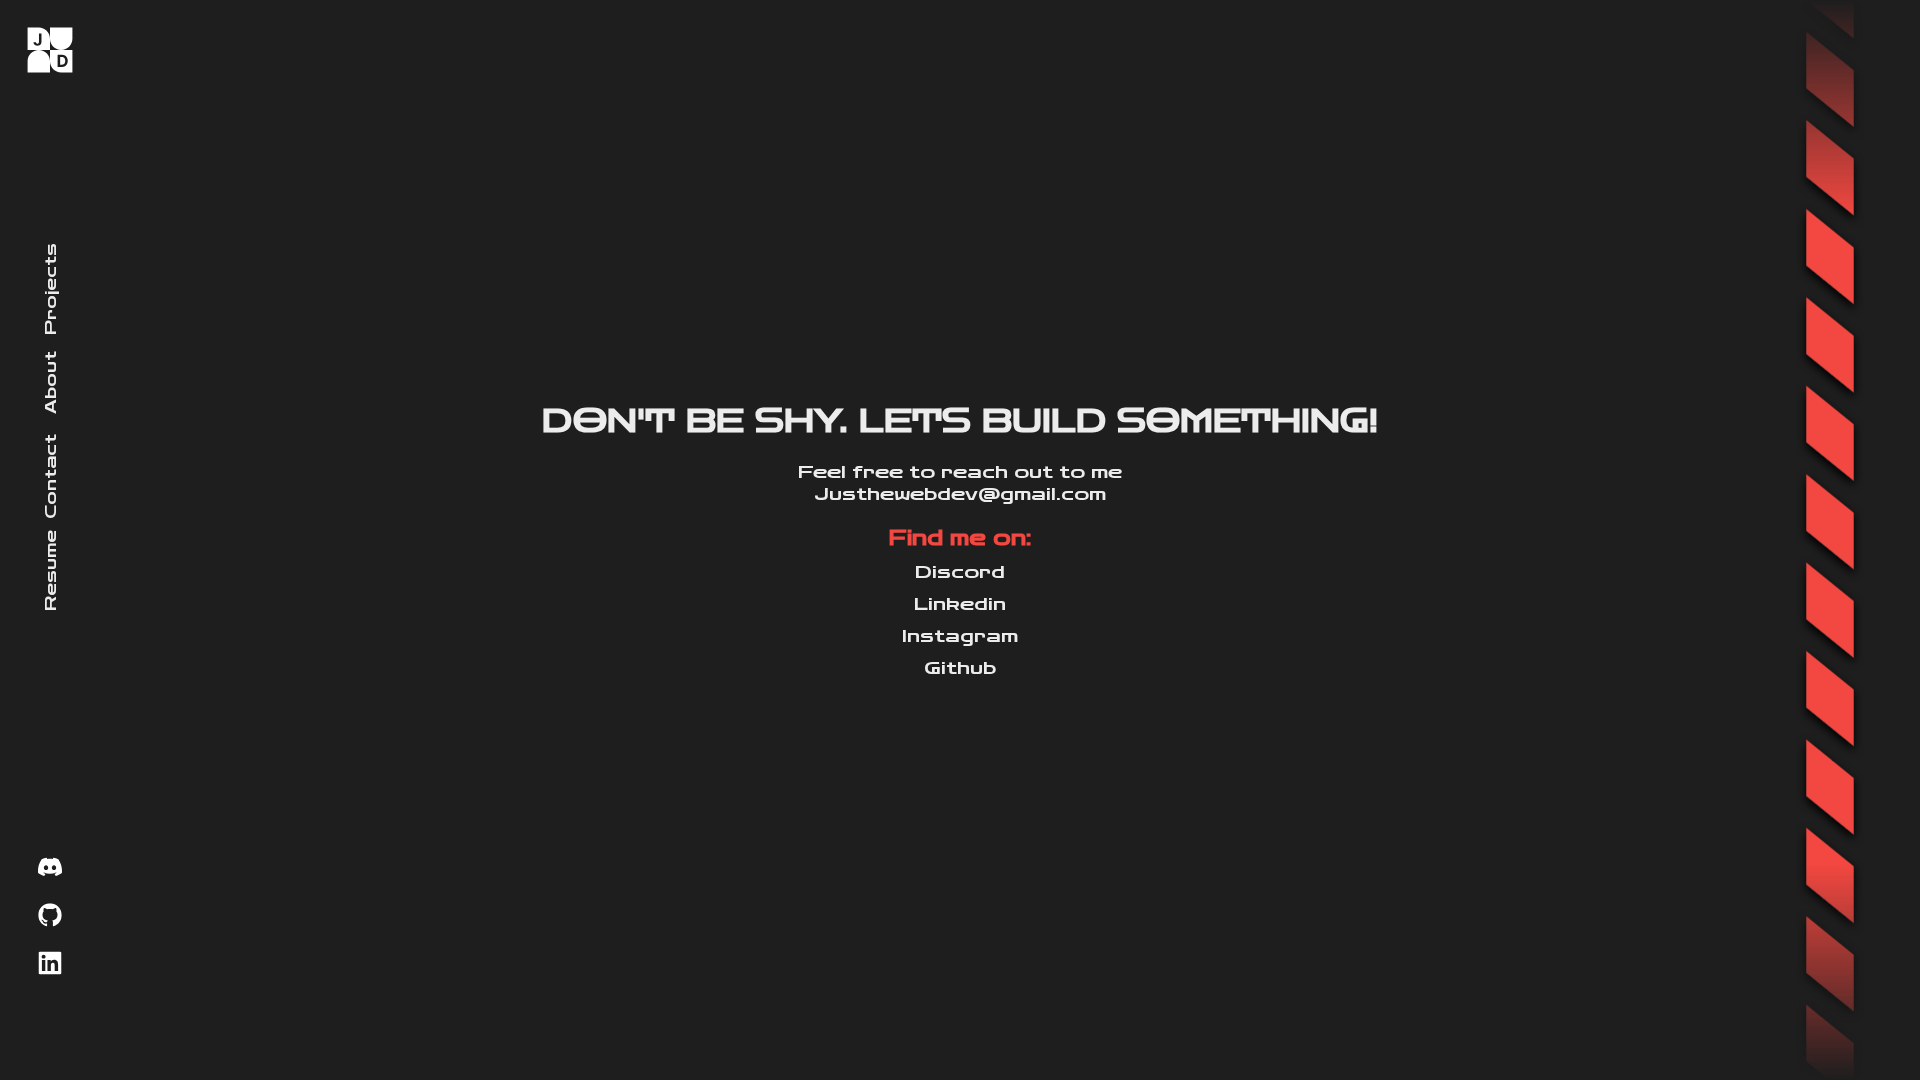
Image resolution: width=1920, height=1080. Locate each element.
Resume (50, 570)
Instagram (960, 636)
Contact (50, 476)
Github (960, 668)
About (50, 382)
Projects (50, 288)
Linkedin (960, 604)
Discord (960, 572)
